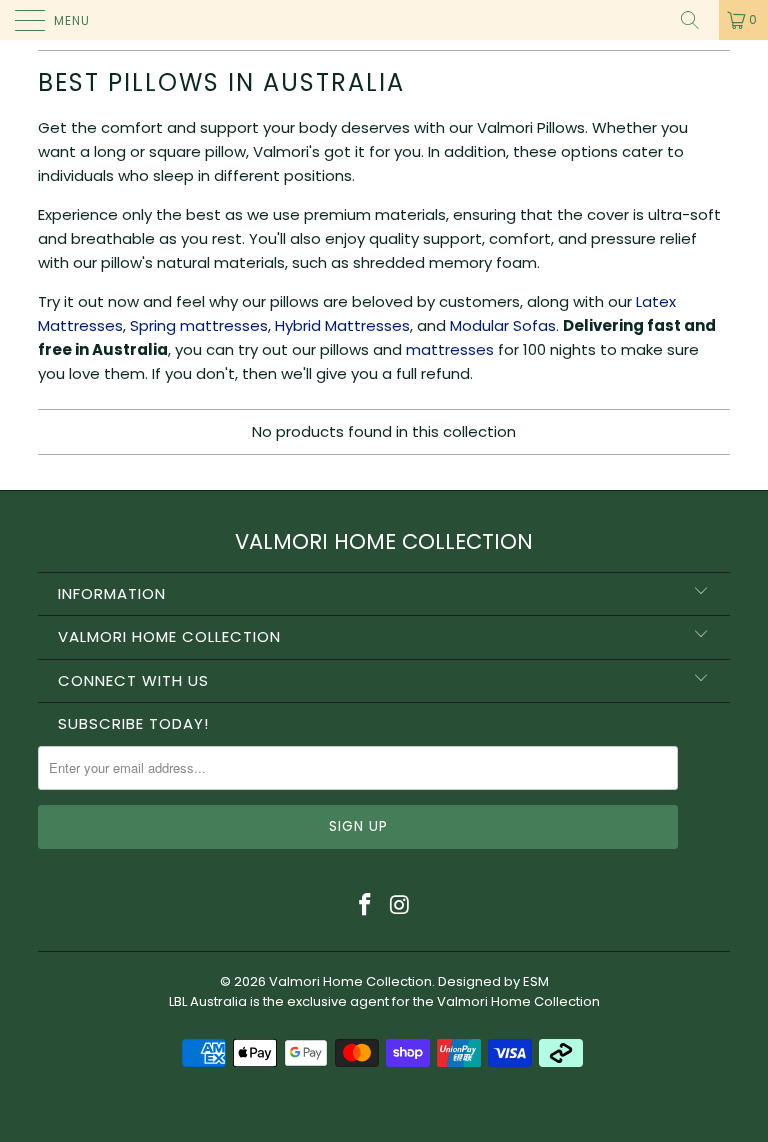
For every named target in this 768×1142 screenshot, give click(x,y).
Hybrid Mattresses (342, 325)
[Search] (697, 20)
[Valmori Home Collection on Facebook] (366, 906)
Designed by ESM (493, 981)
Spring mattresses (199, 325)
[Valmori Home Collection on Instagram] (401, 906)
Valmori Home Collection (350, 981)
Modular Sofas (503, 325)
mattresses (450, 349)
